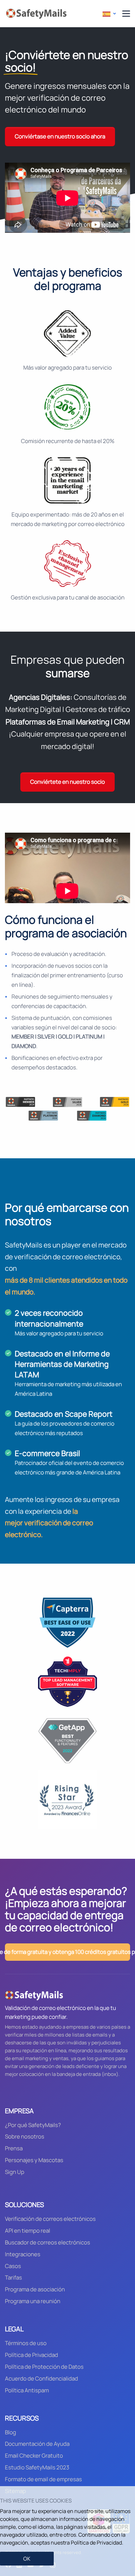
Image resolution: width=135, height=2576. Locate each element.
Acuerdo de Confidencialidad (41, 2378)
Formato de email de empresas (43, 2479)
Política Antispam (27, 2390)
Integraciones (23, 2254)
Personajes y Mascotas (34, 2160)
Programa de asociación (35, 2289)
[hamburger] (126, 14)
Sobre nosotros (25, 2136)
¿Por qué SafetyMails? (33, 2125)
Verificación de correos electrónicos (50, 2219)
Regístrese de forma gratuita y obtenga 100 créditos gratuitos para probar (67, 1952)
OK (27, 2559)
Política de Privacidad (31, 2355)
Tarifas (13, 2277)
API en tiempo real (28, 2231)
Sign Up (15, 2172)
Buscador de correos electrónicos (48, 2242)
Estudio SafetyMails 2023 (37, 2467)
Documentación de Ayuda (37, 2444)
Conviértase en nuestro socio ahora (60, 136)
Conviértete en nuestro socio (67, 782)
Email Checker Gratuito (34, 2455)
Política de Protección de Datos (44, 2367)
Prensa (14, 2148)
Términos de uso (26, 2343)
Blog (10, 2432)
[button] (109, 14)
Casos (13, 2266)
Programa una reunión (33, 2301)
